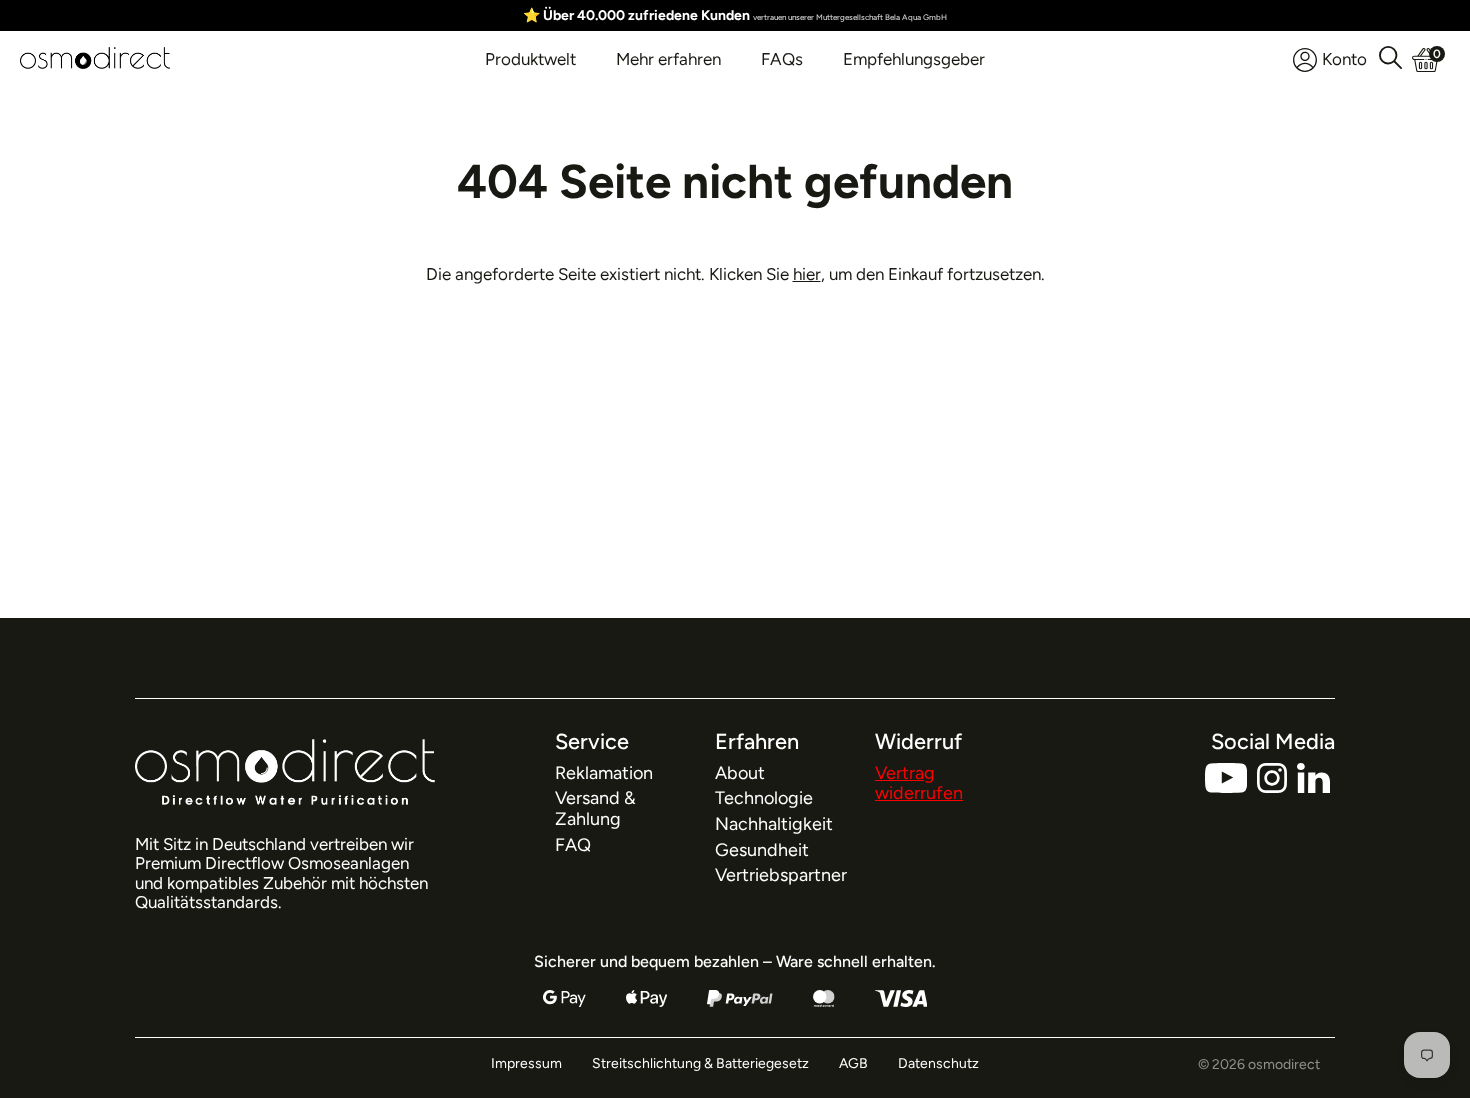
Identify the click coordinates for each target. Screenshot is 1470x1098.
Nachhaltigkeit (774, 824)
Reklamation (604, 773)
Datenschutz (938, 1063)
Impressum (526, 1063)
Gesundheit (762, 850)
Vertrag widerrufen (919, 783)
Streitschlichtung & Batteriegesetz (700, 1063)
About (740, 773)
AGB (853, 1063)
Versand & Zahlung (595, 808)
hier (807, 274)
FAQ (573, 845)
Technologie (764, 798)
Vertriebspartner (781, 875)
